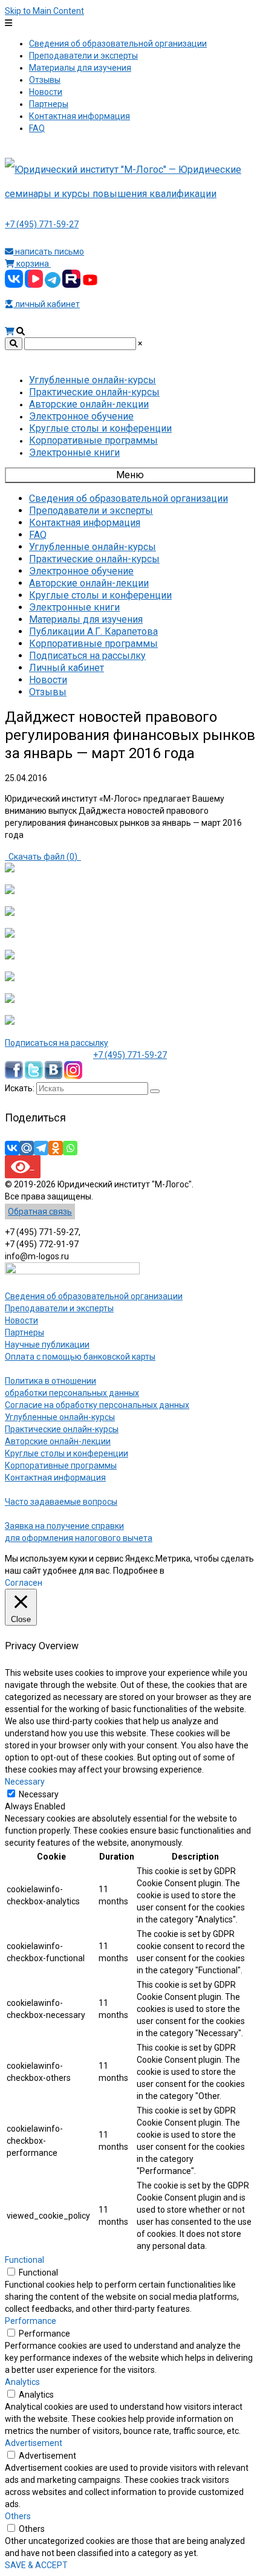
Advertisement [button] (34, 2443)
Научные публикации (47, 1345)
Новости (21, 1320)
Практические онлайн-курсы (62, 1429)
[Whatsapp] (70, 1148)
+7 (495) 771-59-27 (42, 224)
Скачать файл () (43, 857)
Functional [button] (24, 2260)
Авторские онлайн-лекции (58, 1441)
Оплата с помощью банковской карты (80, 1357)
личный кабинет (47, 304)
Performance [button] (31, 2321)
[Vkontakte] (12, 1148)
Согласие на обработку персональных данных (97, 1405)
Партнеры (24, 1332)
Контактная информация (55, 1478)
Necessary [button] (25, 1782)
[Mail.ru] (27, 1148)
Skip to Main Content (44, 11)
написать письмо (49, 251)
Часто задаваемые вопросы (61, 1502)
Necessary (39, 1794)
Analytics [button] (22, 2382)
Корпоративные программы (61, 1465)
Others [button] (18, 2516)
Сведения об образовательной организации (94, 1296)
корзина (33, 264)
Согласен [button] (24, 1583)
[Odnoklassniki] (56, 1148)
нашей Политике (199, 1571)
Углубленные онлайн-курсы (60, 1417)
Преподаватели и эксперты (59, 1308)
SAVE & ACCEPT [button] (36, 2565)
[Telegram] (41, 1148)
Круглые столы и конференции (67, 1453)
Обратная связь (40, 1212)
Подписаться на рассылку (57, 1043)
